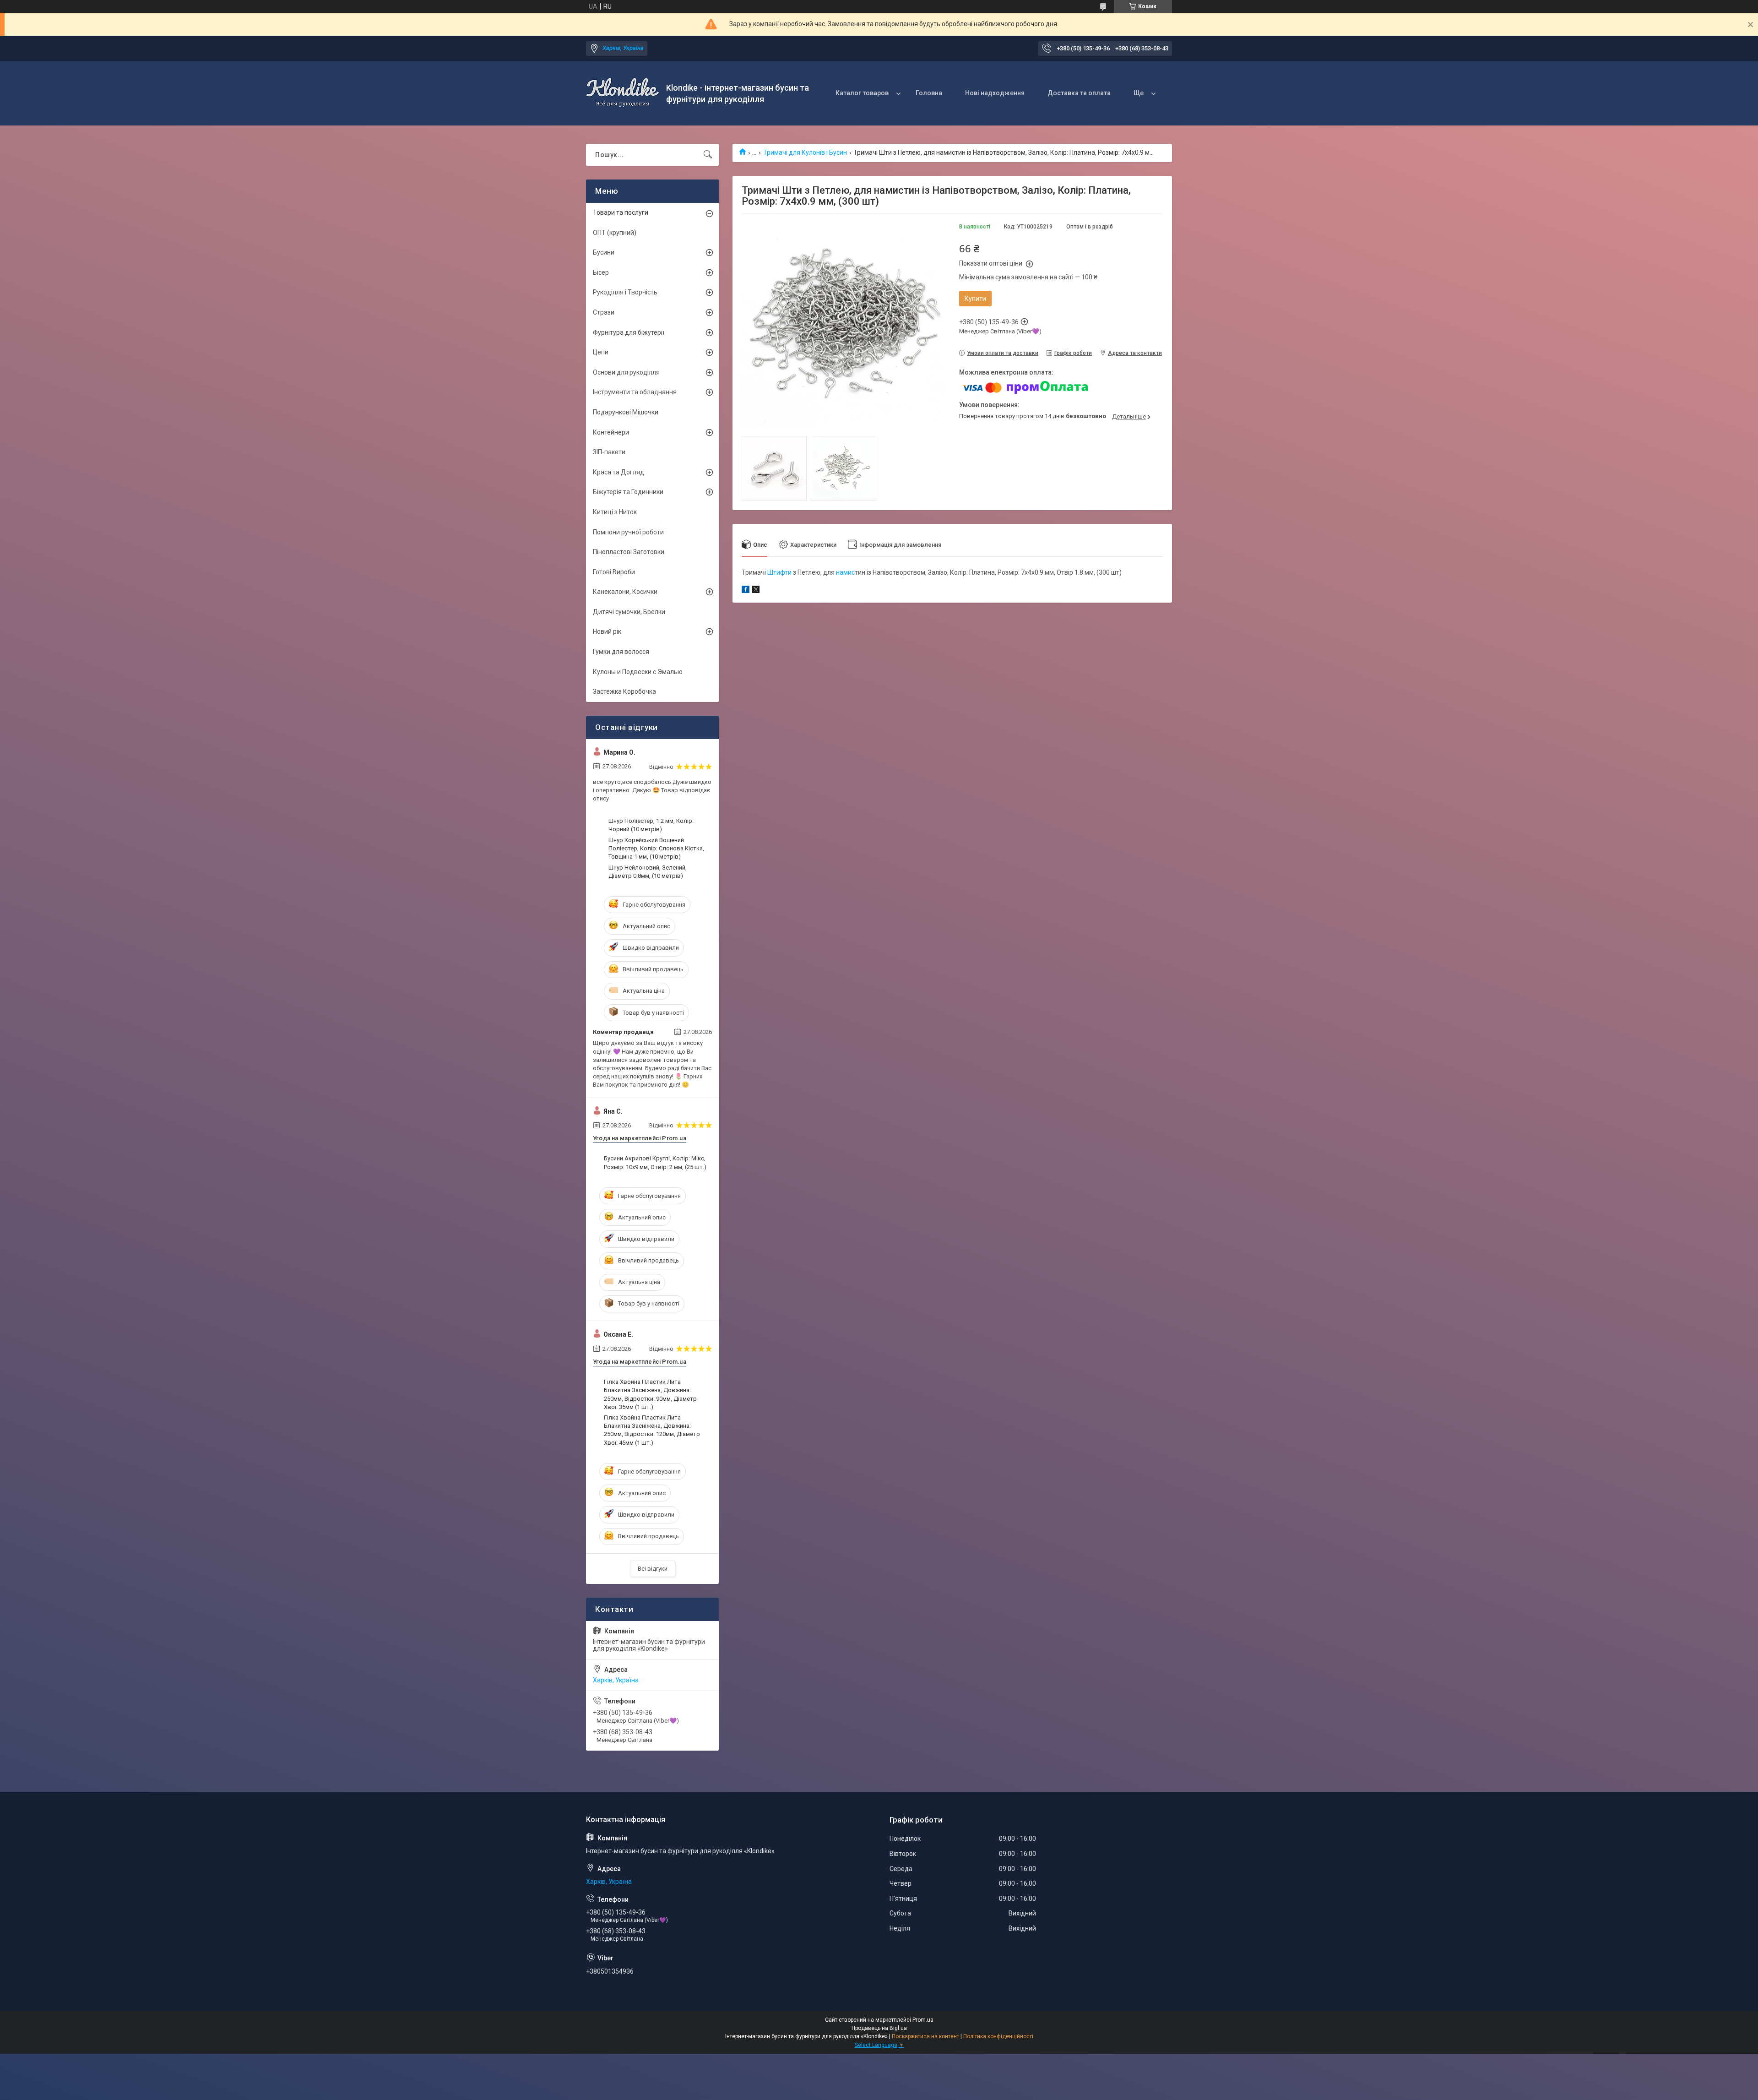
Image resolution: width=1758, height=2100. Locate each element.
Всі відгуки (653, 1569)
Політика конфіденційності (998, 2036)
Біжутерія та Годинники (628, 492)
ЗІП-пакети (609, 452)
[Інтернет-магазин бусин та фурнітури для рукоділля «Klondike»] (623, 93)
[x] (756, 591)
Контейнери (611, 432)
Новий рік (607, 631)
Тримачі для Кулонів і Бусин (805, 152)
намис (845, 572)
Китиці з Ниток (615, 512)
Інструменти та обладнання (635, 392)
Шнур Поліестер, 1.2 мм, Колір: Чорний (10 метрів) (651, 825)
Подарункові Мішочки (626, 412)
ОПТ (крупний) (615, 233)
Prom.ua (923, 2020)
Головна (929, 93)
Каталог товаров (862, 93)
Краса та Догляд (619, 472)
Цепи (601, 352)
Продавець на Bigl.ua (879, 2028)
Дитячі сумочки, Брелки (629, 612)
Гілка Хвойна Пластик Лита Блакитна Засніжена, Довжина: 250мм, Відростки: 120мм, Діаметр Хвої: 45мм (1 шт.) (652, 1430)
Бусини (604, 252)
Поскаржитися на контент (925, 2036)
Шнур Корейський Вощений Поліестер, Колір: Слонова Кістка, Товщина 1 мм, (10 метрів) (656, 848)
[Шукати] (708, 155)
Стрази (604, 312)
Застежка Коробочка (624, 691)
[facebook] (746, 591)
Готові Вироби (614, 572)
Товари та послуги (621, 212)
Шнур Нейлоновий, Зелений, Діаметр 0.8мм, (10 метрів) (648, 872)
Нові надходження (995, 93)
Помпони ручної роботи (628, 532)
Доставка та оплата (1079, 93)
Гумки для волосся (621, 652)
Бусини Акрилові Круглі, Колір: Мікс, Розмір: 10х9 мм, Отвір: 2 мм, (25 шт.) (655, 1162)
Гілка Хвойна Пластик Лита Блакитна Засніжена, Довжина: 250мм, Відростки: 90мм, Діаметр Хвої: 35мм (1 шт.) (650, 1394)
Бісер (601, 272)
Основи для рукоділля (626, 372)
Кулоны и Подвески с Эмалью (638, 672)
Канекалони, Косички (625, 592)
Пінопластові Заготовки (629, 552)
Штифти (779, 572)
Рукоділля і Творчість (625, 292)
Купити (975, 299)
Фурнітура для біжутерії (629, 332)
